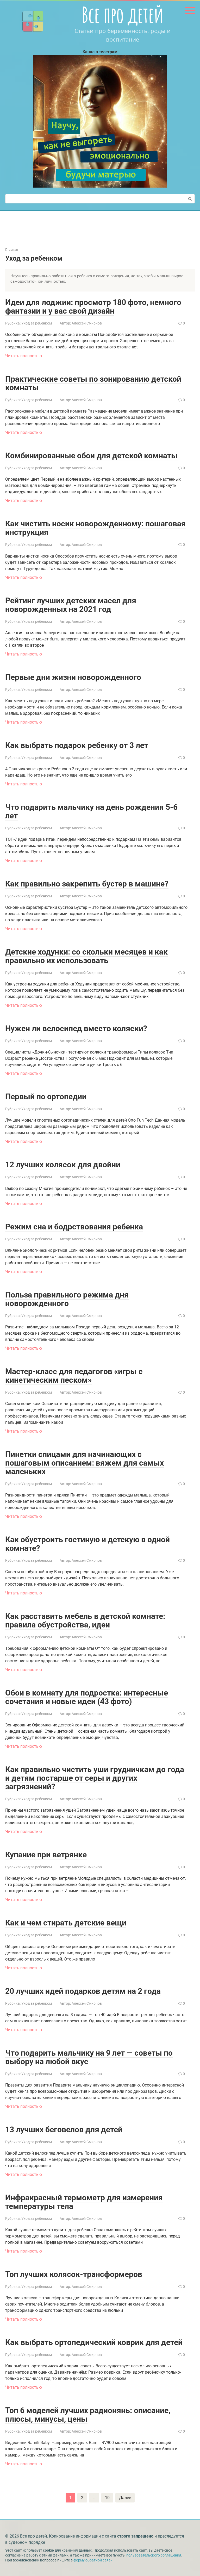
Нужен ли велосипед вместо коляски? (76, 1028)
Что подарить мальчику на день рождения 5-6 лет (91, 811)
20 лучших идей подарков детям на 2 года (83, 1991)
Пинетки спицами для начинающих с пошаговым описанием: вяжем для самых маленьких (85, 1463)
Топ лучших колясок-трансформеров (74, 2274)
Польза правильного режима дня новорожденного (67, 1299)
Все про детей (122, 15)
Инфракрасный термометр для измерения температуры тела (84, 2202)
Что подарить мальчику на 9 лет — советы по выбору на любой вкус (89, 2057)
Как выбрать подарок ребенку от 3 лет (77, 745)
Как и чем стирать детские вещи (66, 1923)
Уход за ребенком (37, 323)
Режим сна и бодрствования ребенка (74, 1227)
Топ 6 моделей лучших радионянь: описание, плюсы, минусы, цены (88, 2415)
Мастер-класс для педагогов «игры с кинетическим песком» (74, 1376)
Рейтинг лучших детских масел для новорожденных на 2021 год (71, 605)
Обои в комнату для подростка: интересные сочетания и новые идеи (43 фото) (87, 1697)
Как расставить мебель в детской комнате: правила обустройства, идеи (85, 1620)
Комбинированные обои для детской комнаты (91, 456)
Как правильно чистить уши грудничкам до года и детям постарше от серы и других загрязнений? (95, 1778)
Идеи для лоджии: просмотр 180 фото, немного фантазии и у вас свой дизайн (93, 307)
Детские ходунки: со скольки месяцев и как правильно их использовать (86, 956)
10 (107, 2498)
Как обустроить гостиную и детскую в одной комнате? (87, 1544)
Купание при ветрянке (46, 1855)
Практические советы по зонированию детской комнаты (93, 383)
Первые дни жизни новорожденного (73, 677)
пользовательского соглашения (154, 2555)
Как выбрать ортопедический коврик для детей (94, 2342)
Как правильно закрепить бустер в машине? (87, 884)
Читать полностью (24, 356)
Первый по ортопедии (46, 1097)
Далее (125, 2498)
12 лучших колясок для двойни (63, 1165)
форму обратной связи (93, 2560)
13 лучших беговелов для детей (64, 2130)
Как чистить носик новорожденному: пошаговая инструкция (95, 528)
